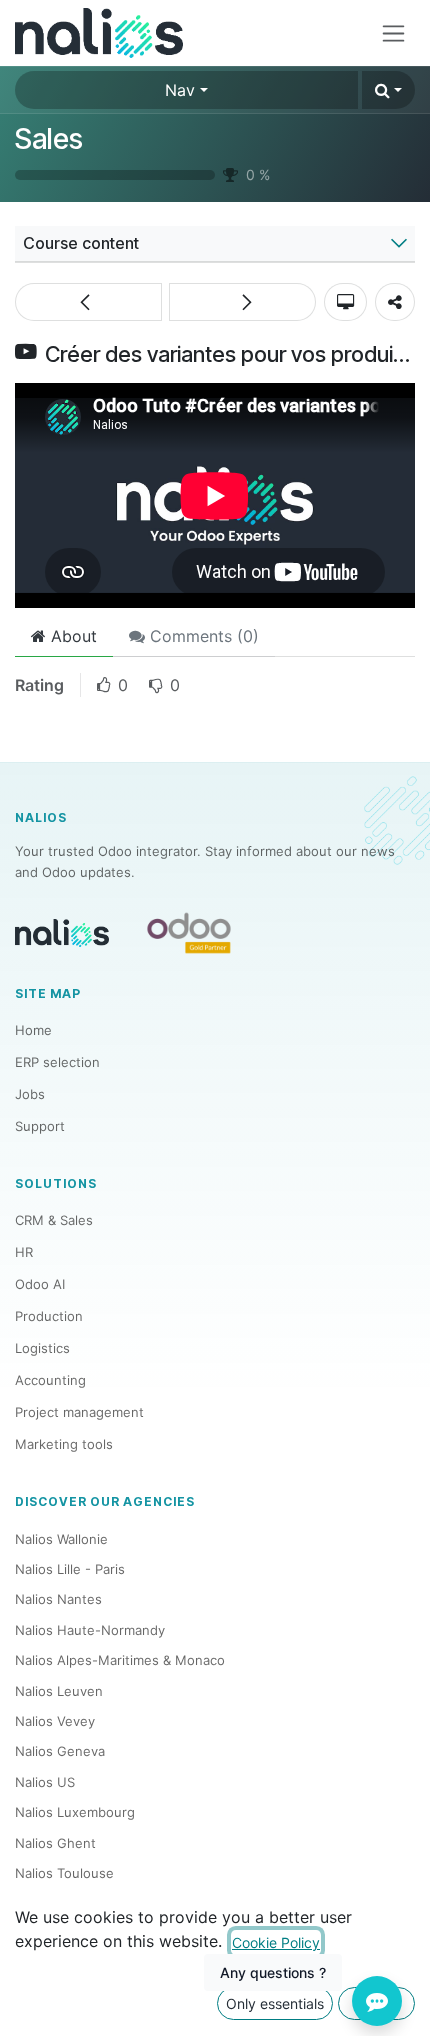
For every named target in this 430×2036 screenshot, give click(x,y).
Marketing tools (64, 1444)
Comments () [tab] (202, 636)
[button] (388, 90)
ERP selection (57, 1062)
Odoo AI (40, 1284)
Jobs (30, 1094)
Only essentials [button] (275, 2003)
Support (40, 1126)
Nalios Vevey (55, 1721)
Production (49, 1316)
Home (33, 1030)
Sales (49, 138)
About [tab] (71, 636)
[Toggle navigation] (393, 33)
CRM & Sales (54, 1220)
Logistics (42, 1348)
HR (24, 1252)
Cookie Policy (276, 1942)
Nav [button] (180, 90)
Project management (79, 1412)
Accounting (50, 1380)
